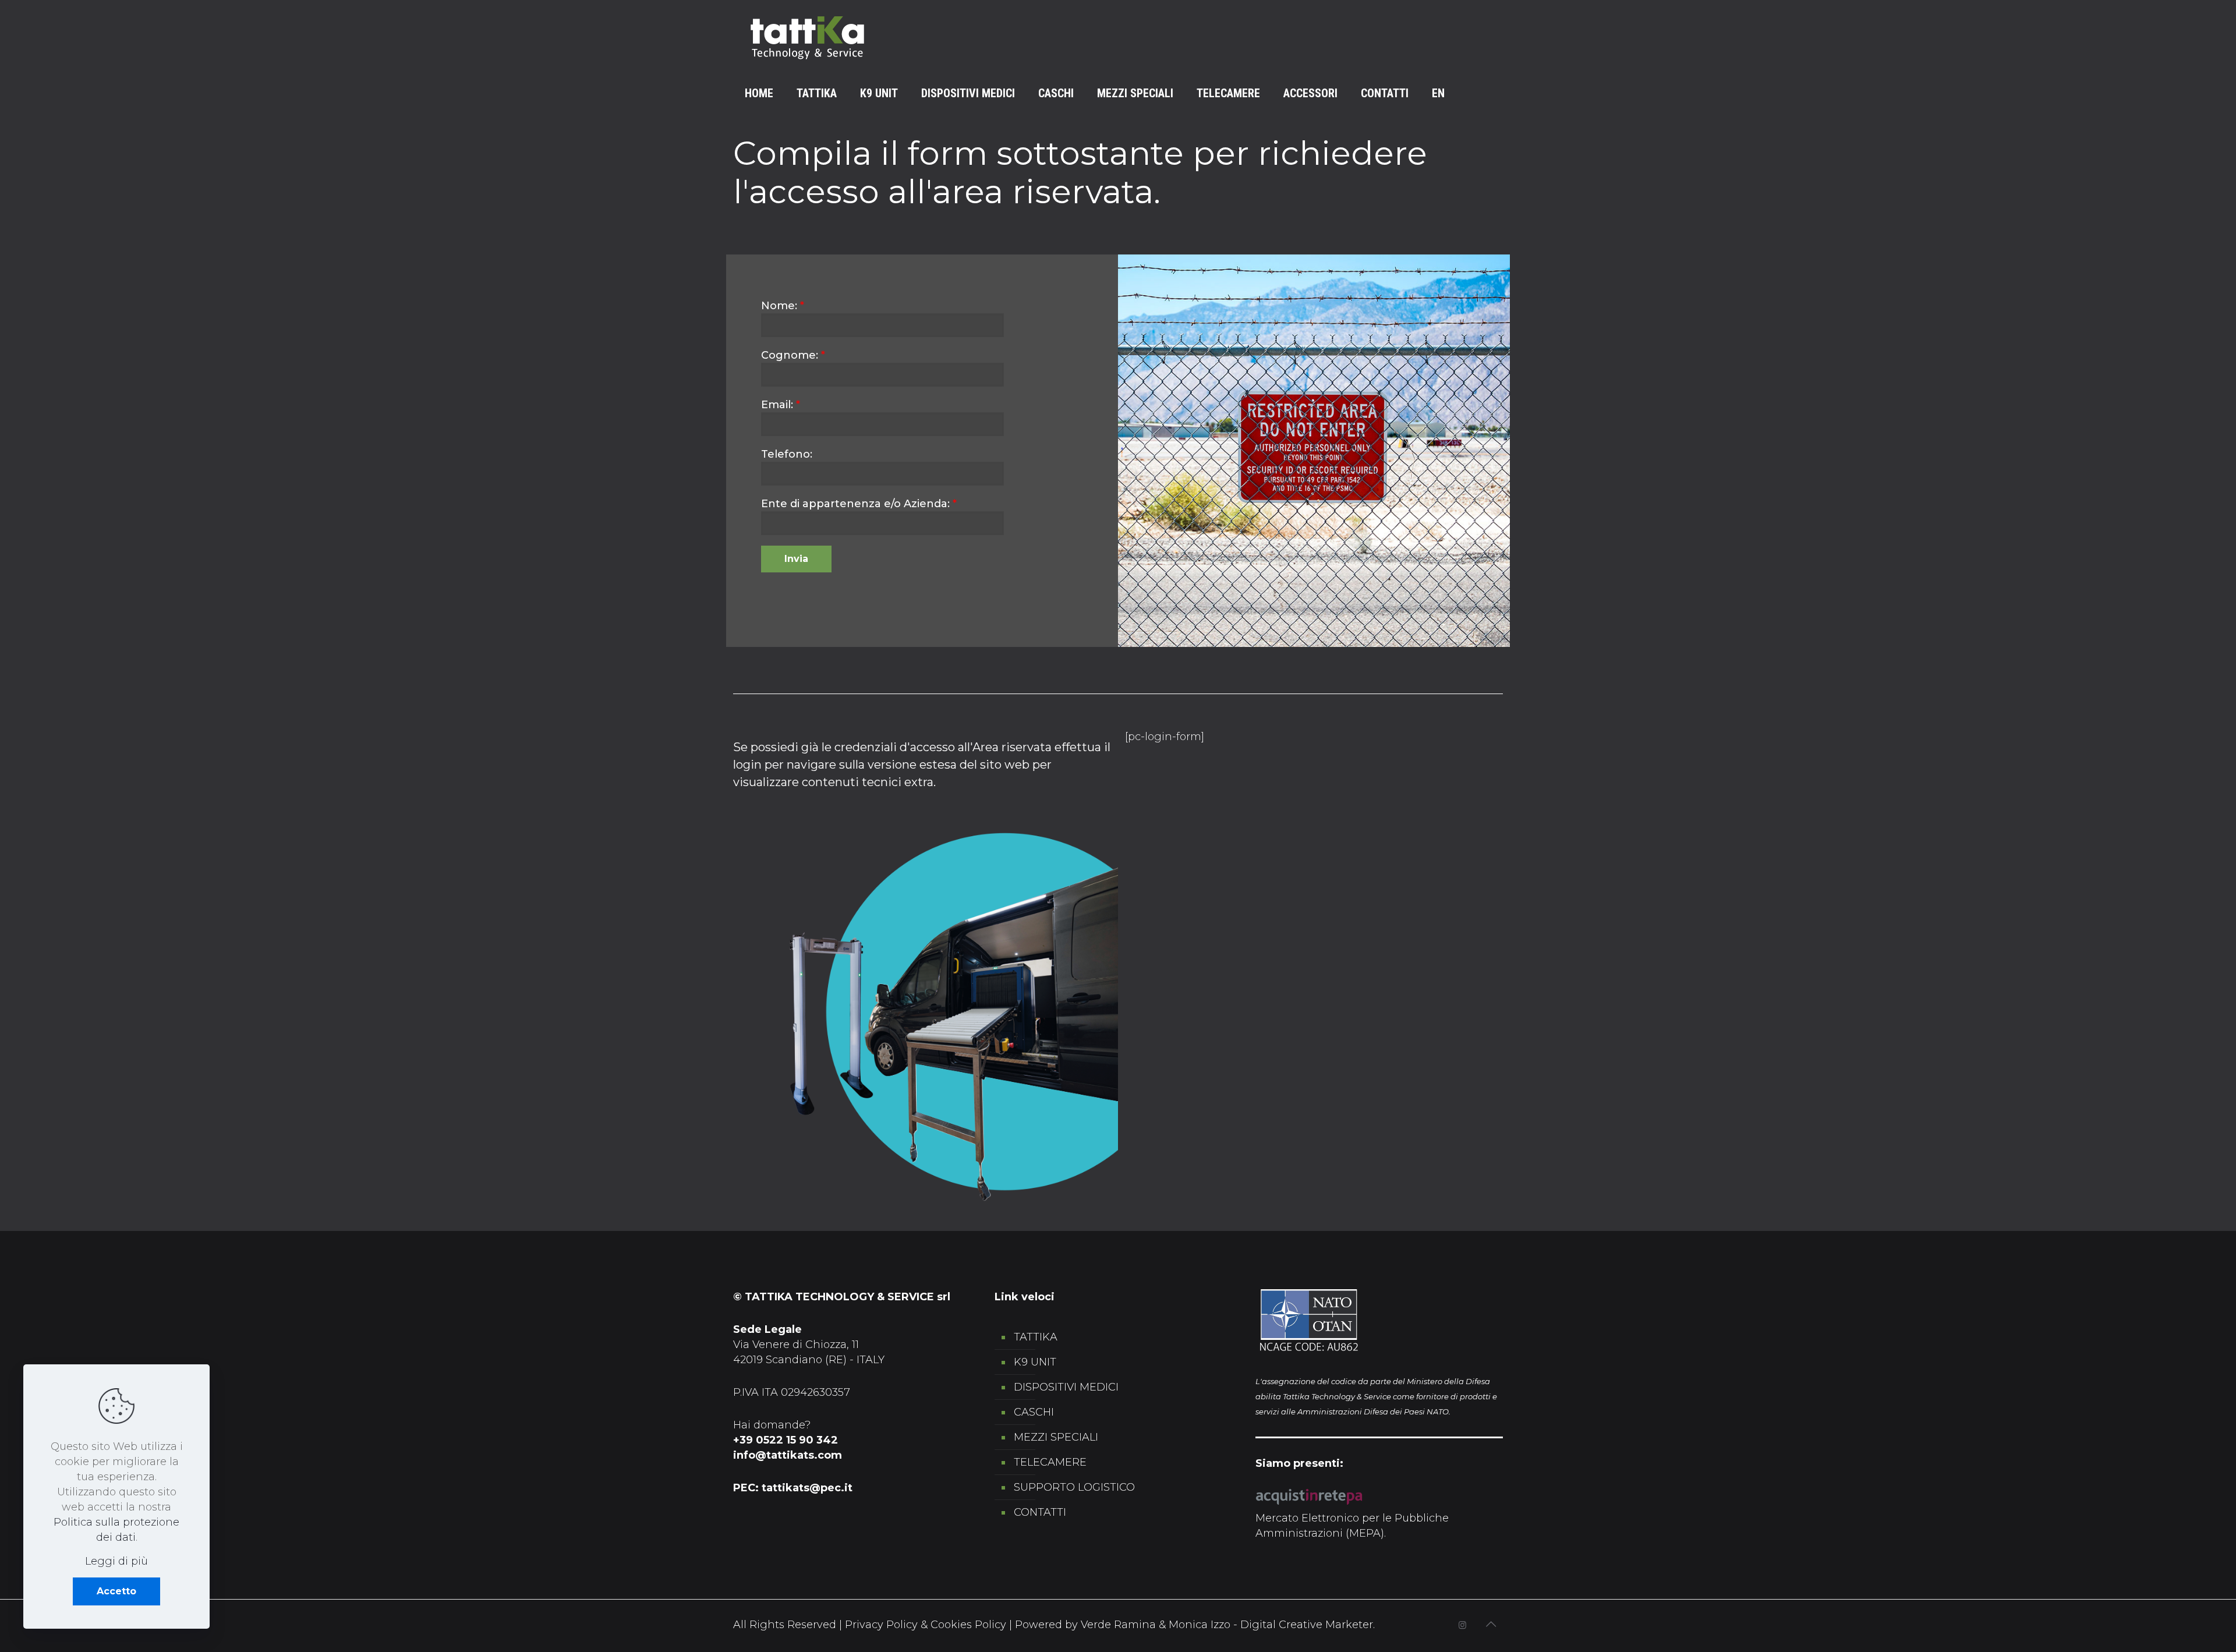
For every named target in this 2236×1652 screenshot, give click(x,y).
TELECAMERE (1050, 1462)
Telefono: (787, 454)
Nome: (783, 306)
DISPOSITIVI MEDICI (1066, 1387)
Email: (781, 405)
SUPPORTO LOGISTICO (1074, 1487)
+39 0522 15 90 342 (786, 1440)
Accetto (116, 1591)
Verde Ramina (1120, 1625)
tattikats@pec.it (807, 1488)
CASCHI (1034, 1412)
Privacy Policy (881, 1625)
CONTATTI (1040, 1512)
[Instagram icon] (1462, 1625)
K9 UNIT (1035, 1362)
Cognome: (793, 355)
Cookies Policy (968, 1625)
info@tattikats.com (788, 1455)
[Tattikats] (807, 38)
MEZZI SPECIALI (1056, 1437)
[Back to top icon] (1491, 1624)
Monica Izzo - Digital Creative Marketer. (1272, 1625)
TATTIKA (1036, 1337)
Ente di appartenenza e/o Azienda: (859, 504)
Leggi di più (116, 1561)
